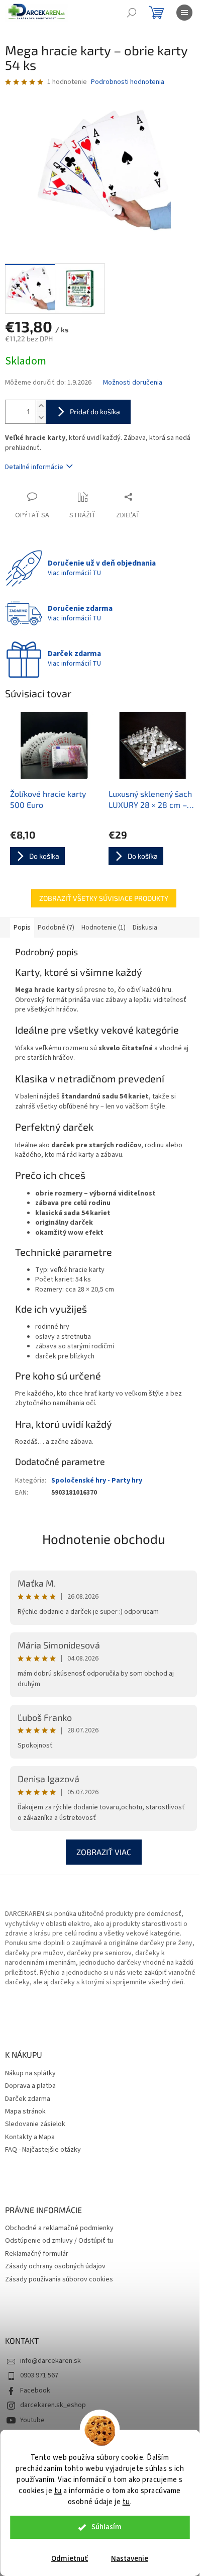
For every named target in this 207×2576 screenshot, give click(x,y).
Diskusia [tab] (145, 928)
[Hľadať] (132, 13)
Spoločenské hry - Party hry (97, 1481)
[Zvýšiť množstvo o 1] (41, 406)
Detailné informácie (34, 467)
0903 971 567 (39, 2375)
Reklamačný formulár (37, 2254)
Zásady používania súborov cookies (59, 2280)
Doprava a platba (30, 2086)
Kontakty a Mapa (30, 2137)
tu (58, 2491)
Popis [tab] (22, 928)
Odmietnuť (70, 2559)
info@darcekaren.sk (50, 2361)
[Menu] (184, 13)
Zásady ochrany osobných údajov (55, 2267)
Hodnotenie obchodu (104, 1539)
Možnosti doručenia (133, 383)
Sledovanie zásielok (35, 2124)
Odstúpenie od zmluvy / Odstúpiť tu (59, 2241)
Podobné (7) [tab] (56, 928)
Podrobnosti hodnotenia (128, 82)
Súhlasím (107, 2527)
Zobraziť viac (104, 1852)
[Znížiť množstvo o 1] (41, 418)
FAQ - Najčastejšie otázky (43, 2150)
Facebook (35, 2390)
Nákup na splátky (30, 2074)
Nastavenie (130, 2559)
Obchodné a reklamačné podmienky (59, 2228)
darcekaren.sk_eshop (53, 2405)
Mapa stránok (25, 2112)
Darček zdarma (28, 2099)
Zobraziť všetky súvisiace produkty (104, 898)
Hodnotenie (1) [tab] (103, 928)
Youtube (32, 2420)
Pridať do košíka (95, 411)
